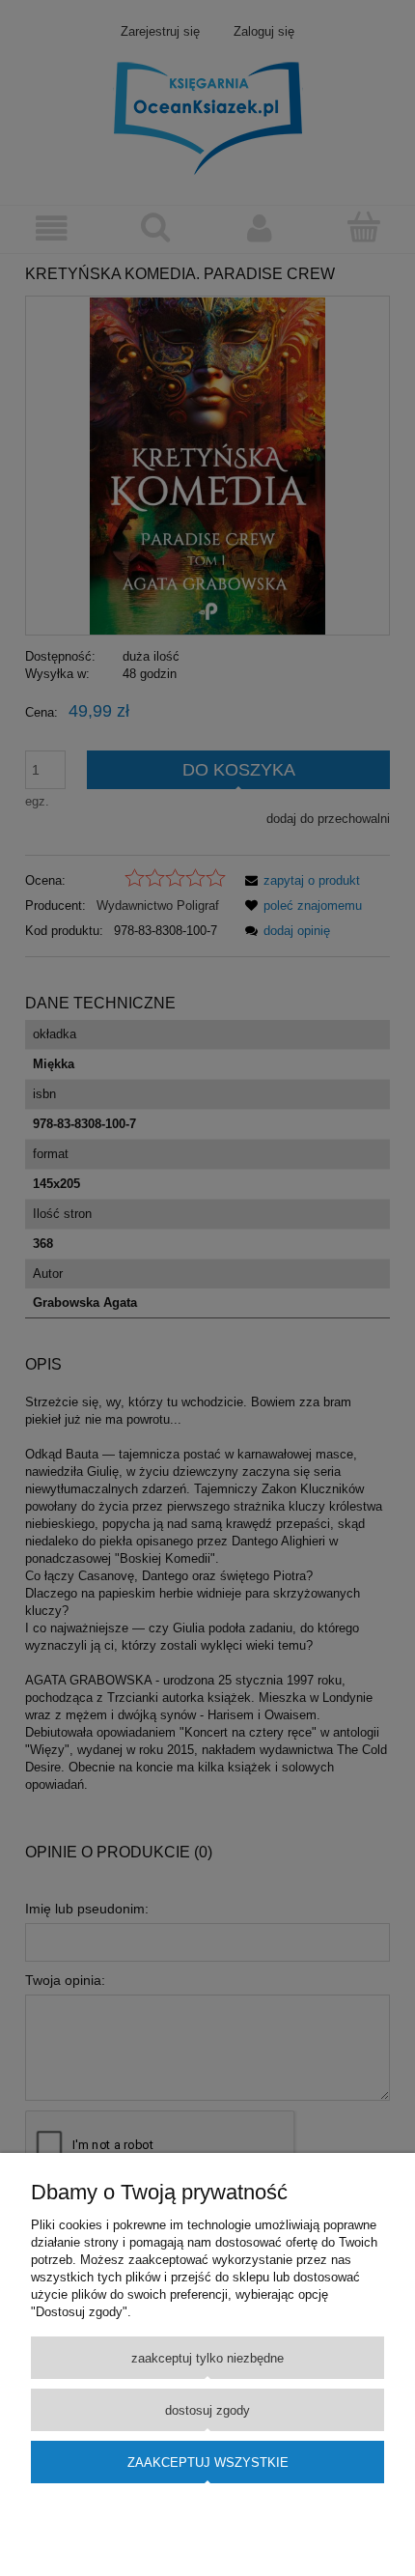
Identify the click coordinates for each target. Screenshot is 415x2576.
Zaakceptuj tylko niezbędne (207, 2358)
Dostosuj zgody (207, 2410)
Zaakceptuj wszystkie (208, 2463)
